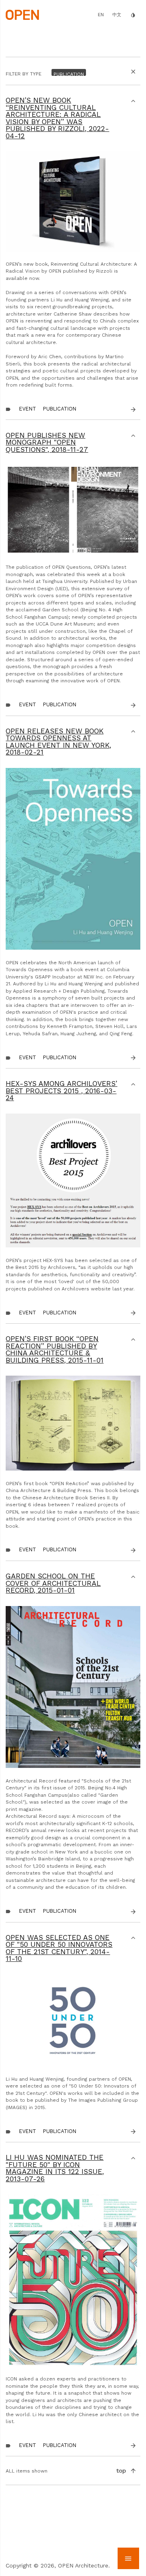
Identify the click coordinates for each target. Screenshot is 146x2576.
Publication (60, 409)
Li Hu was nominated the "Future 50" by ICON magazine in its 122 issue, (55, 2168)
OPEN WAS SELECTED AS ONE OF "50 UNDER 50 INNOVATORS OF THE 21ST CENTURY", (59, 1948)
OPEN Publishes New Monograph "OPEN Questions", (47, 442)
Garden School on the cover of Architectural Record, (53, 1583)
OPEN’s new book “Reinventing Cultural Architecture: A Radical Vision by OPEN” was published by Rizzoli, (57, 118)
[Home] (22, 14)
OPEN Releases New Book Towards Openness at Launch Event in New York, (58, 742)
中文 (117, 15)
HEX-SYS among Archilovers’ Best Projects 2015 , (61, 1091)
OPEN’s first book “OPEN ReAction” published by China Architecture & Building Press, (55, 1349)
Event (28, 409)
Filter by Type (24, 74)
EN (101, 15)
